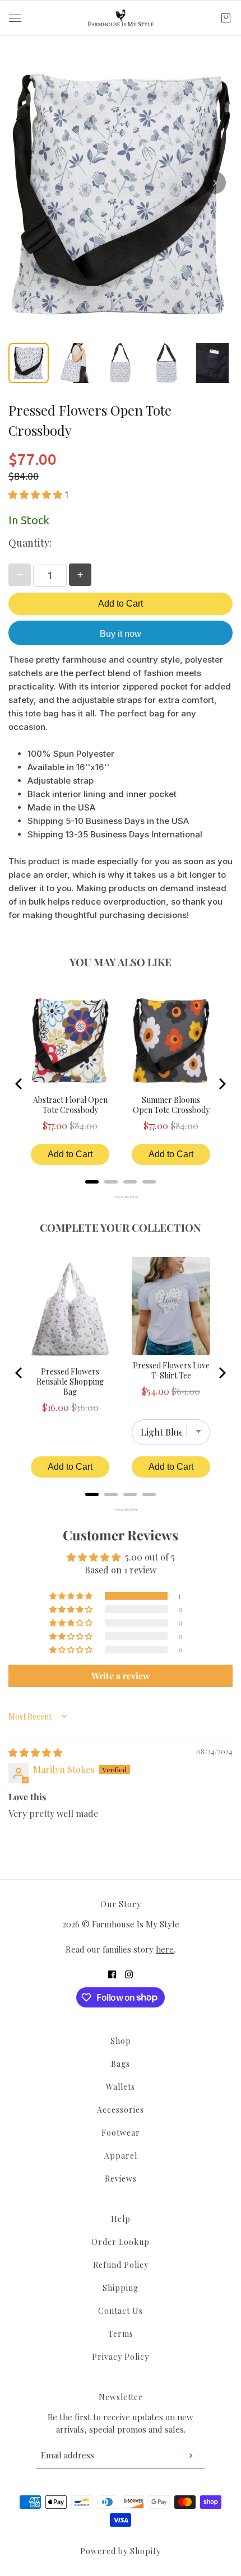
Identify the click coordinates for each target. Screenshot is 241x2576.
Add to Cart (121, 604)
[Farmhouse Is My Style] (121, 18)
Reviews (121, 2179)
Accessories (121, 2110)
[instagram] (129, 1974)
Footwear (121, 2133)
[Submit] (190, 2455)
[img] (35, 1752)
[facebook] (112, 1974)
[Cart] (226, 18)
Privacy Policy (121, 2357)
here (165, 1949)
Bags (121, 2064)
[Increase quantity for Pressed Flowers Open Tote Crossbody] (80, 575)
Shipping (121, 2288)
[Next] (215, 183)
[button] (36, 494)
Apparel (121, 2156)
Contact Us (121, 2311)
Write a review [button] (121, 1676)
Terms (121, 2334)
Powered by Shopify (121, 2551)
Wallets (121, 2087)
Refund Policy (121, 2265)
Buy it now (121, 634)
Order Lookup (121, 2242)
